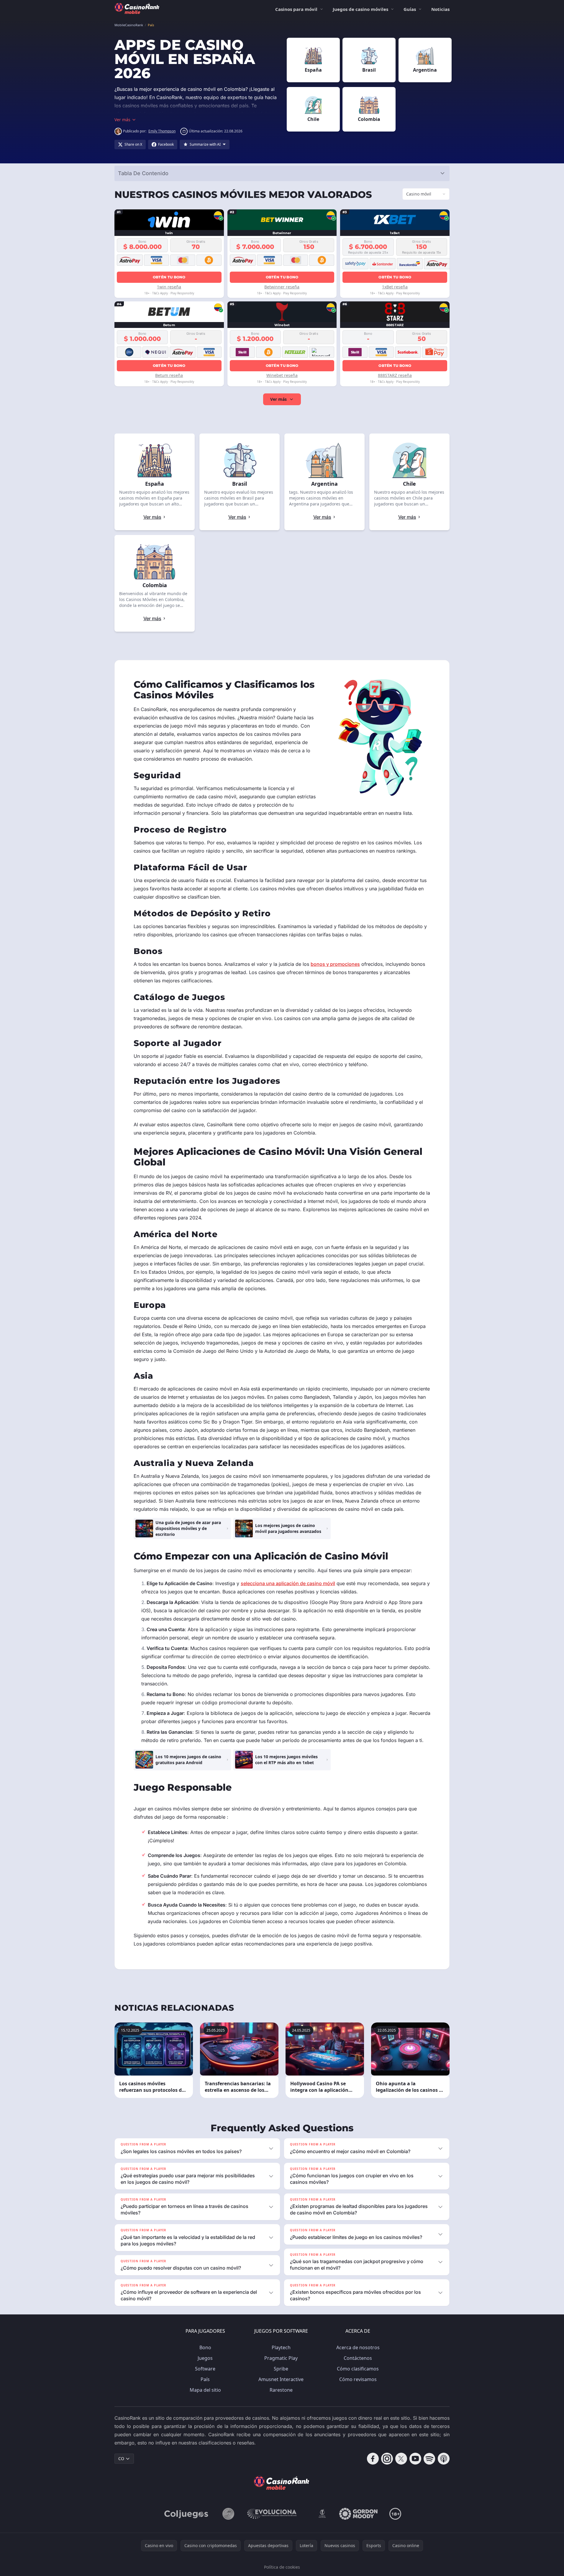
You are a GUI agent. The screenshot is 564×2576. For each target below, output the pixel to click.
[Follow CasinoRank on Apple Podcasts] (444, 2459)
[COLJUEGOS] (187, 2514)
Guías (410, 9)
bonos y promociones (335, 964)
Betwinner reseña (282, 287)
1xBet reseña (395, 287)
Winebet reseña (282, 375)
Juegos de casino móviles (360, 9)
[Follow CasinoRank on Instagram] (387, 2459)
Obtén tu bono (169, 277)
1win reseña (169, 287)
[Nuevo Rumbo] (322, 2514)
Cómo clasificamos (358, 2369)
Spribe (281, 2369)
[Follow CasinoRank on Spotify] (429, 2459)
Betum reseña (169, 375)
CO (121, 2458)
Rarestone (281, 2390)
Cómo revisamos (358, 2379)
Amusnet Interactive (281, 2379)
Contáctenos (358, 2358)
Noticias (440, 9)
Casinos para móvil (296, 9)
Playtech (281, 2347)
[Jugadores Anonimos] (228, 2514)
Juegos (205, 2358)
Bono (205, 2347)
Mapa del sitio (205, 2390)
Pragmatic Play (281, 2358)
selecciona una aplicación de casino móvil (288, 1583)
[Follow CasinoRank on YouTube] (415, 2459)
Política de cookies (282, 2567)
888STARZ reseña (395, 375)
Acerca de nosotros (358, 2347)
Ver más (278, 399)
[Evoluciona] (276, 2514)
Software (205, 2369)
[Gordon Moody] (358, 2514)
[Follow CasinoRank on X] (401, 2459)
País (205, 2379)
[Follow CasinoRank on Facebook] (373, 2459)
